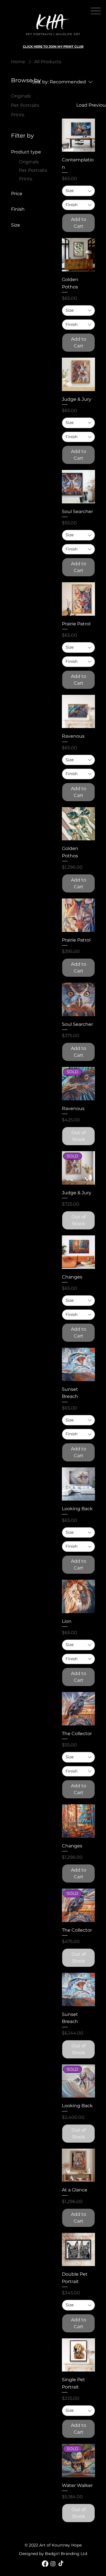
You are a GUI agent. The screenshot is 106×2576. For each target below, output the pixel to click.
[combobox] (79, 191)
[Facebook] (45, 2564)
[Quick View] (79, 135)
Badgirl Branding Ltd (66, 2554)
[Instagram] (53, 2564)
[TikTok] (61, 2564)
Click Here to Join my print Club (53, 47)
